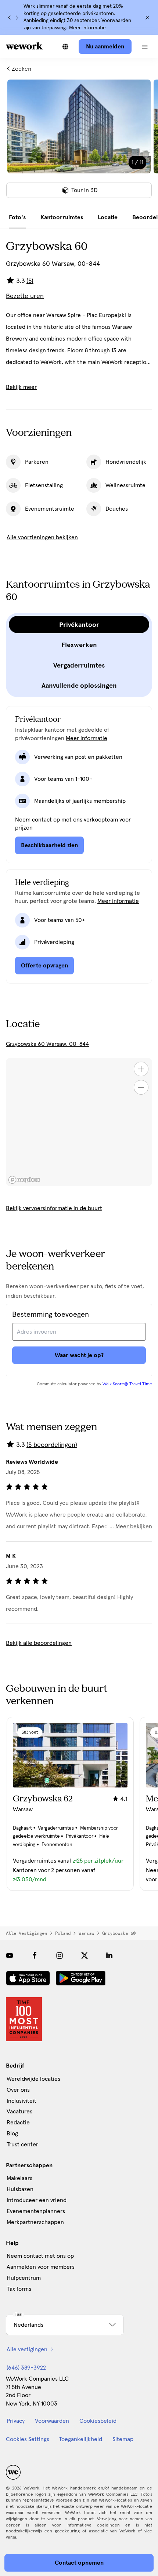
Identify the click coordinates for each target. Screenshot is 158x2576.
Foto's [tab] (17, 217)
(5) (30, 281)
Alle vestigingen (26, 1933)
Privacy (16, 2421)
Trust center (22, 2145)
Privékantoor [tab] (79, 625)
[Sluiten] (147, 18)
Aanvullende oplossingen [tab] (79, 686)
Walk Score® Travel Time (127, 1384)
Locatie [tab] (108, 217)
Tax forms (19, 2289)
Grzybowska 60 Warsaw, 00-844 (47, 1044)
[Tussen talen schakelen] (65, 47)
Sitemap (123, 2439)
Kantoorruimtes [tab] (62, 217)
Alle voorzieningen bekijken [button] (42, 537)
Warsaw (86, 1933)
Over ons (18, 2090)
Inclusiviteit (21, 2101)
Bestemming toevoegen (51, 1315)
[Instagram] (60, 1955)
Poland (63, 1933)
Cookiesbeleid (98, 2421)
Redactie (18, 2123)
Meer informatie (87, 28)
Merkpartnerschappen (35, 2222)
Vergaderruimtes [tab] (79, 665)
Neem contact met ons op (40, 2256)
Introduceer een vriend (37, 2200)
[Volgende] (17, 18)
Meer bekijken (134, 1526)
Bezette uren (25, 296)
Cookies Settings (28, 2439)
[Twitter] (85, 1955)
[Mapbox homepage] (24, 1180)
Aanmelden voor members (41, 2267)
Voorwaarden (52, 2421)
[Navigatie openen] (145, 47)
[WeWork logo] (24, 46)
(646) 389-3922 (26, 2368)
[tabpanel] (79, 143)
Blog (12, 2134)
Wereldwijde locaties (33, 2079)
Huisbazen (20, 2189)
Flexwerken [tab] (79, 645)
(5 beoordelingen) (52, 1445)
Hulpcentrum (24, 2278)
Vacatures (19, 2112)
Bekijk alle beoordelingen (39, 1643)
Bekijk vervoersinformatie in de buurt (54, 1208)
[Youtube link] (10, 1955)
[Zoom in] (141, 1069)
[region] (79, 1122)
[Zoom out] (141, 1087)
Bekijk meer (21, 387)
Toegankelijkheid (80, 2439)
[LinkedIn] (109, 1955)
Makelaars (19, 2178)
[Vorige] (10, 18)
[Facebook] (35, 1955)
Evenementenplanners (36, 2211)
